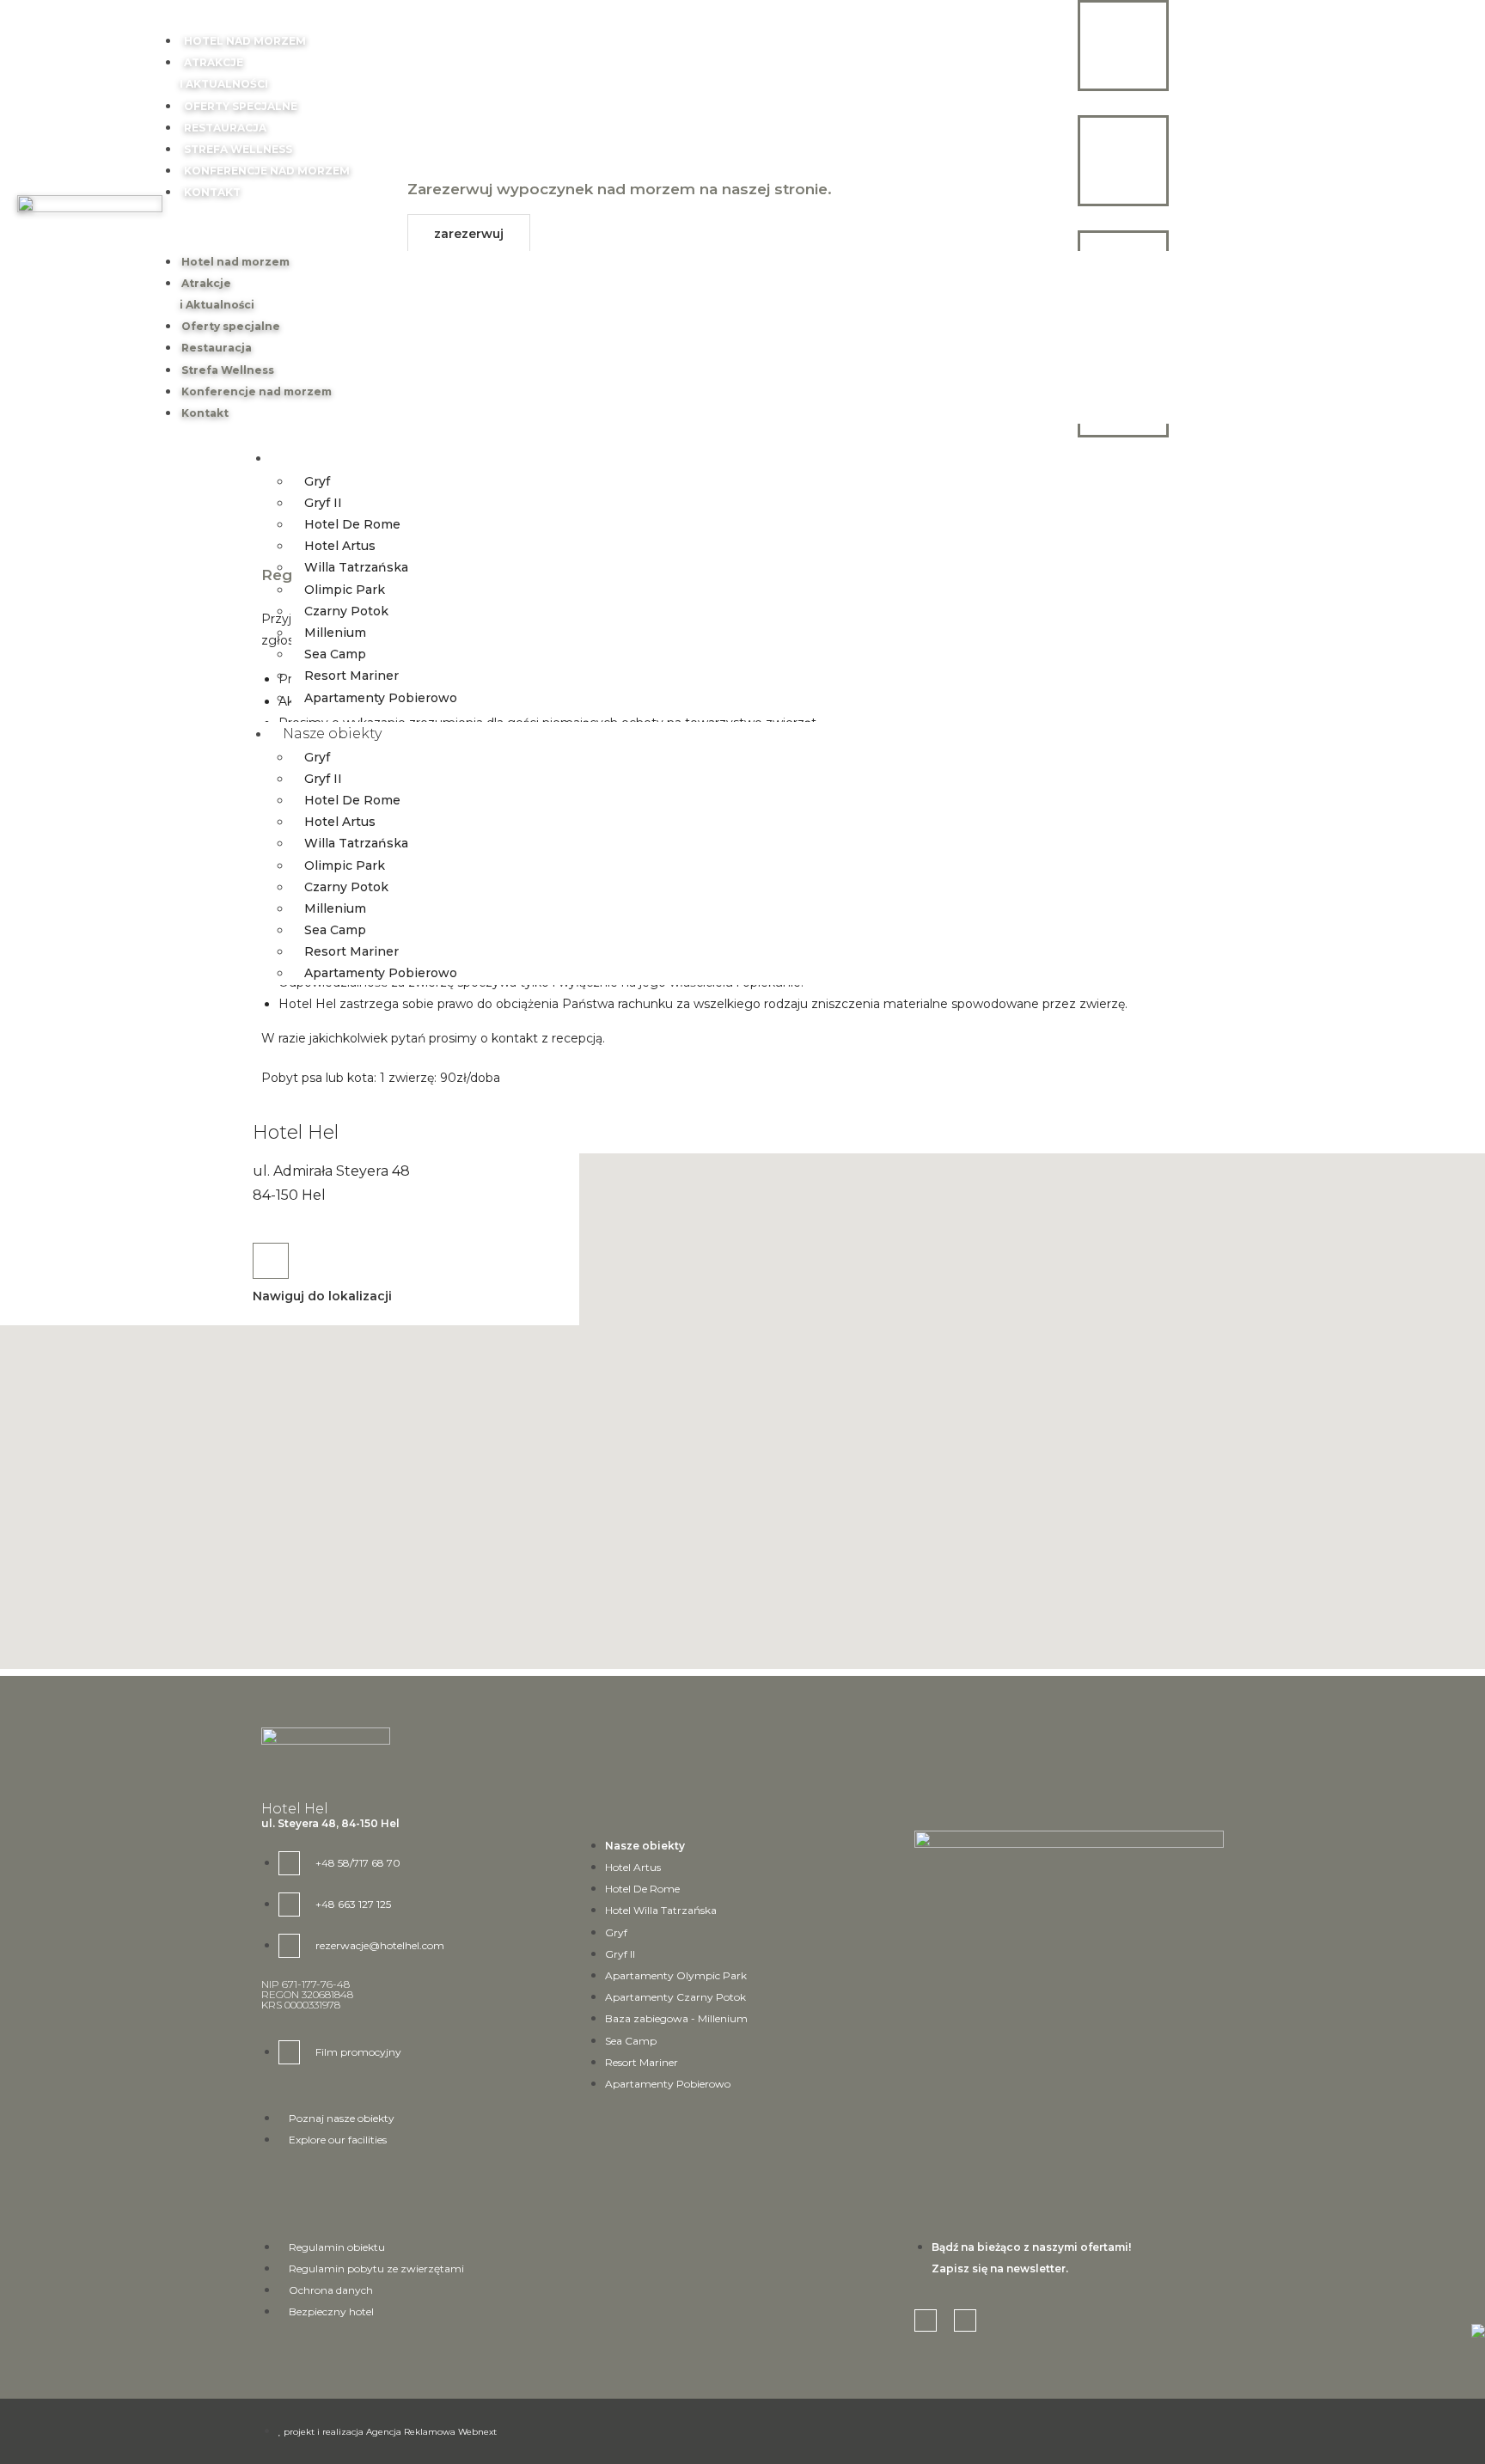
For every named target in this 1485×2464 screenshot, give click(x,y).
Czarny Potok (346, 611)
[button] (733, 227)
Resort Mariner (351, 676)
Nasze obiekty (345, 458)
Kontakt (212, 192)
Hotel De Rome (352, 524)
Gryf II (323, 503)
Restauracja (225, 128)
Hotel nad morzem (245, 41)
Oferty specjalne (241, 106)
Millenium (335, 633)
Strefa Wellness (238, 149)
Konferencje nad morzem (267, 171)
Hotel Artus (340, 546)
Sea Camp (335, 654)
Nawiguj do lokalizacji (322, 1296)
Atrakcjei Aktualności (217, 294)
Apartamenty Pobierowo (381, 698)
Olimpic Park (345, 590)
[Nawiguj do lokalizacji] (271, 1261)
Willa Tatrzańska (356, 567)
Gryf (317, 481)
